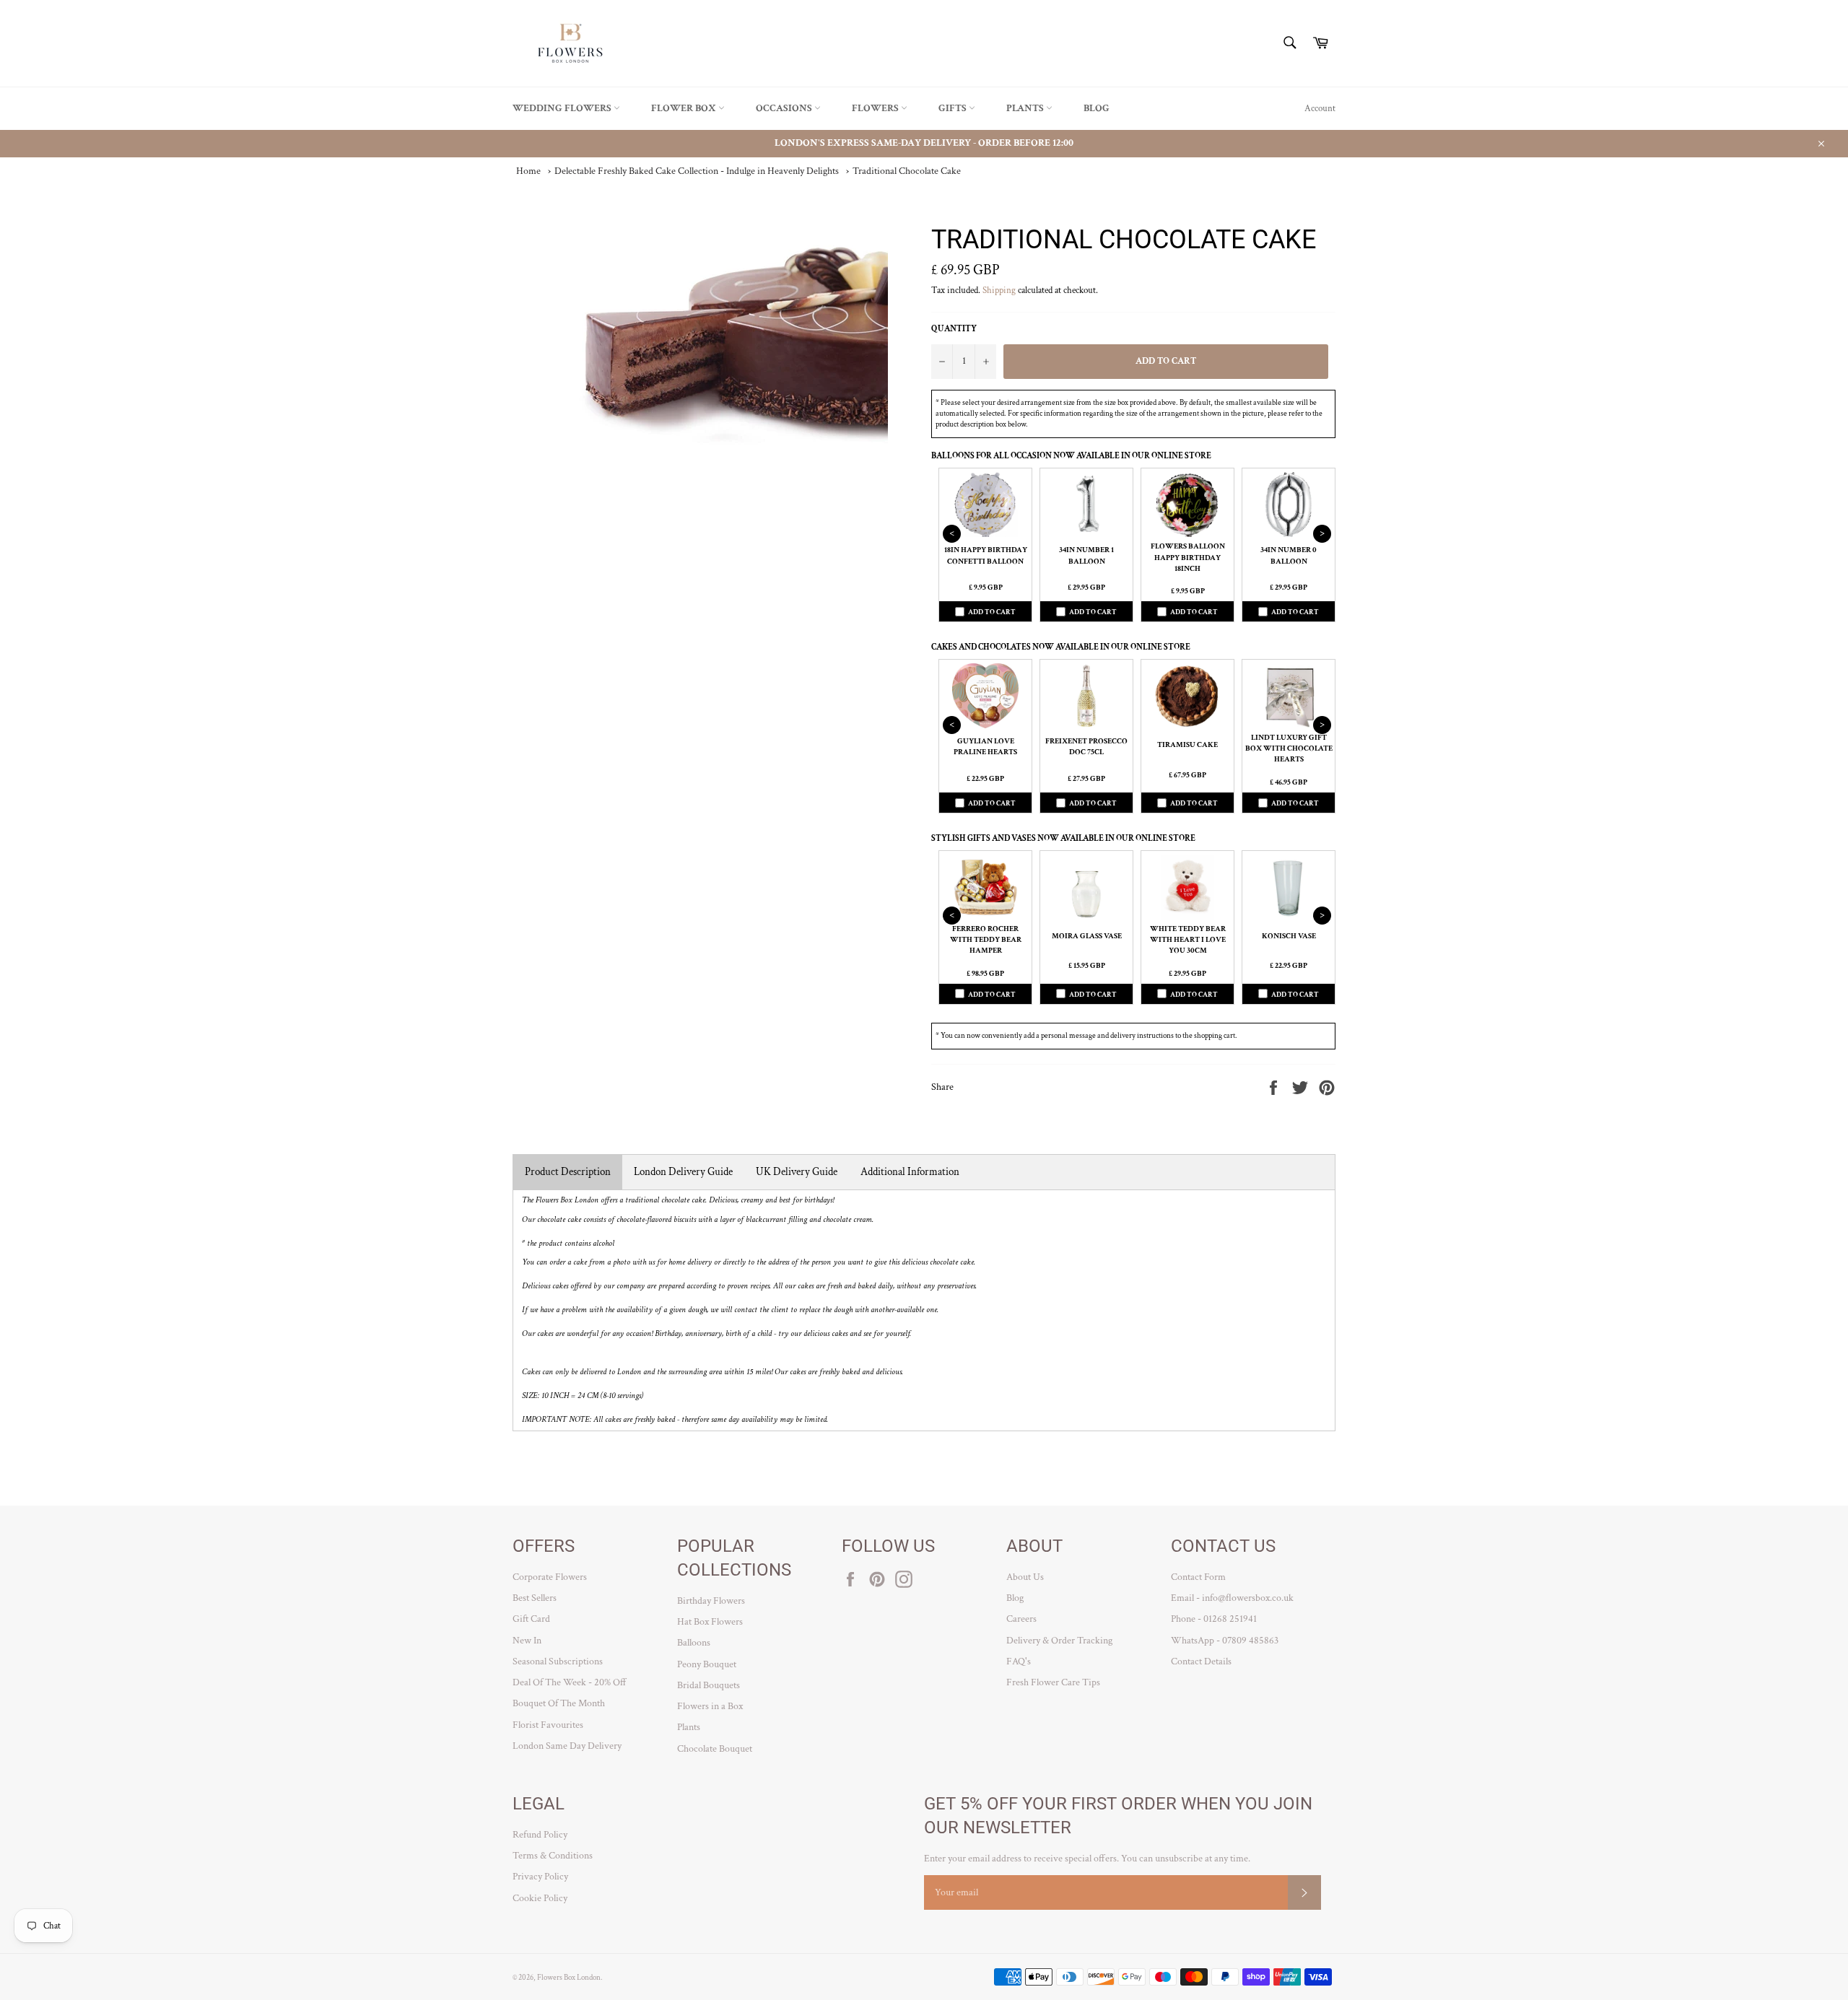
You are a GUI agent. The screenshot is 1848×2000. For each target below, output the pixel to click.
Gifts (954, 108)
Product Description (568, 1172)
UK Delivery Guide (797, 1172)
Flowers (876, 108)
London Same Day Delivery (567, 1746)
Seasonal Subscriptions (558, 1661)
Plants (1026, 108)
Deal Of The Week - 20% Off (570, 1682)
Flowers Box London (569, 1977)
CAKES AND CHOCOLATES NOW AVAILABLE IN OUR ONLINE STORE (1061, 647)
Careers (1021, 1619)
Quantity (954, 329)
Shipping (999, 291)
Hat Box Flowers (710, 1622)
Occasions (785, 108)
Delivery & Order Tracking (1059, 1641)
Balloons (694, 1643)
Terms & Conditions (553, 1856)
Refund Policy (540, 1835)
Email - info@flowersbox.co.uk (1232, 1598)
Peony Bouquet (707, 1664)
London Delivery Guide (683, 1172)
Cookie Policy (540, 1898)
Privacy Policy (540, 1877)
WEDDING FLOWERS (563, 108)
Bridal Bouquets (709, 1685)
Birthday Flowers (711, 1601)
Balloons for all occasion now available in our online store (1071, 456)
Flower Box (685, 108)
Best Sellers (535, 1598)
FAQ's (1019, 1661)
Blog (1097, 108)
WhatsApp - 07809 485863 (1225, 1641)
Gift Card (531, 1619)
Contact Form (1198, 1577)
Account (1320, 109)
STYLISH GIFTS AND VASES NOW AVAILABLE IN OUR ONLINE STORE (1063, 838)
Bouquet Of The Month (559, 1703)
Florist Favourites (548, 1725)
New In (527, 1641)
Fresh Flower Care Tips (1053, 1682)
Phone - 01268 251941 (1214, 1619)
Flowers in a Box (710, 1706)
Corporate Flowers (550, 1577)
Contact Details (1201, 1661)
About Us (1025, 1577)
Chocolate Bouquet (715, 1749)
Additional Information (910, 1172)
